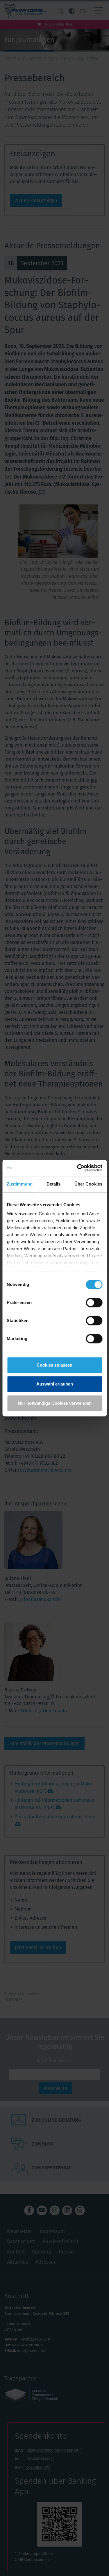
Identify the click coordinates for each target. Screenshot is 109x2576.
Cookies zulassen (54, 1365)
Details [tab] (54, 1184)
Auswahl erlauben (55, 1384)
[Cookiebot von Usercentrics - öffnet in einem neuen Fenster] (78, 1168)
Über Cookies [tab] (88, 1184)
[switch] (94, 1303)
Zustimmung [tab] (20, 1184)
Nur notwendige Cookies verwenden (55, 1403)
